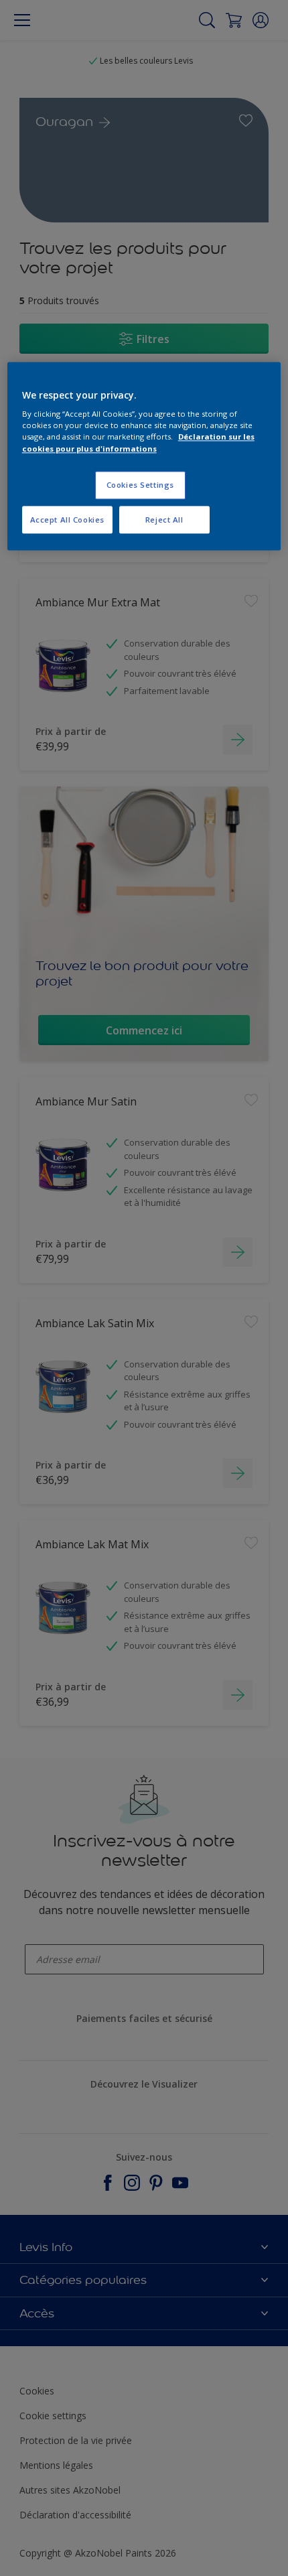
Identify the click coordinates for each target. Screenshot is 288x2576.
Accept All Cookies (67, 520)
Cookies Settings (140, 485)
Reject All (164, 520)
